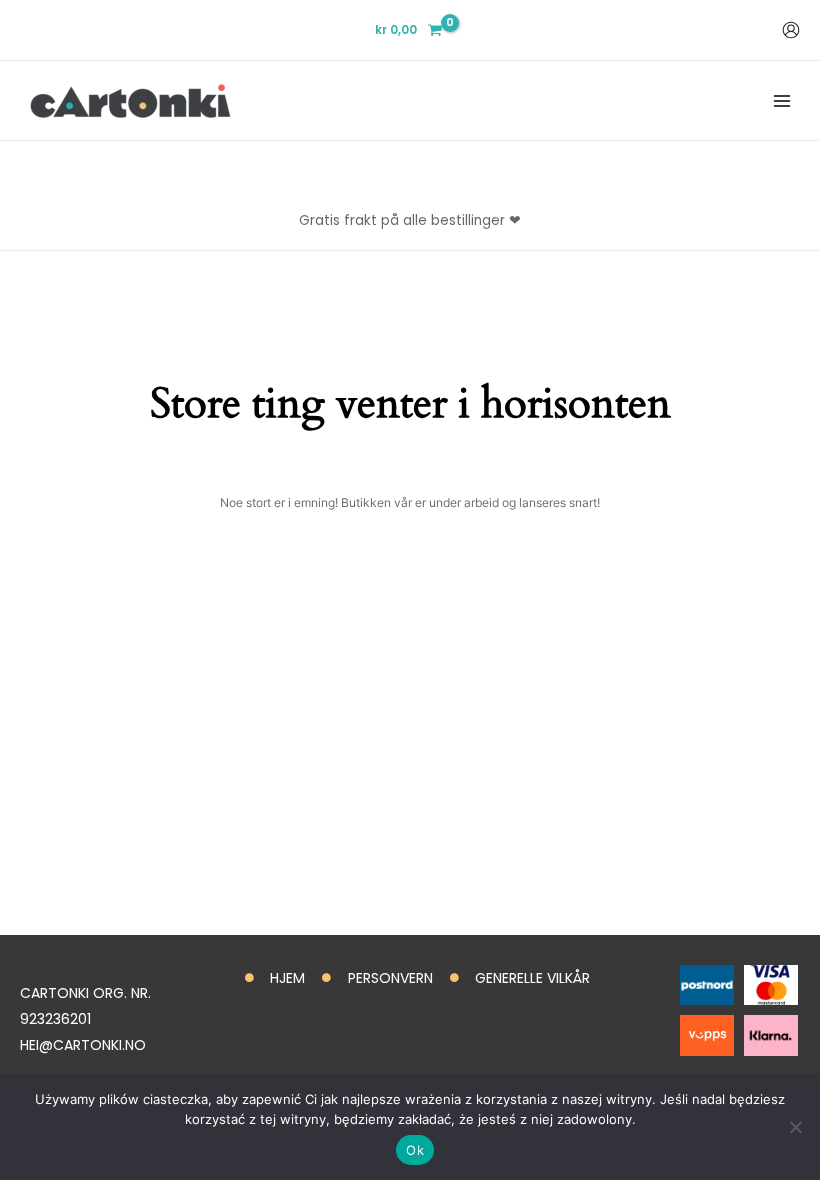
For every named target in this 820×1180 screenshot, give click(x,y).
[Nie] (795, 1127)
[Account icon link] (791, 30)
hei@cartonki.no (83, 1045)
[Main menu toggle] (781, 100)
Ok (415, 1150)
